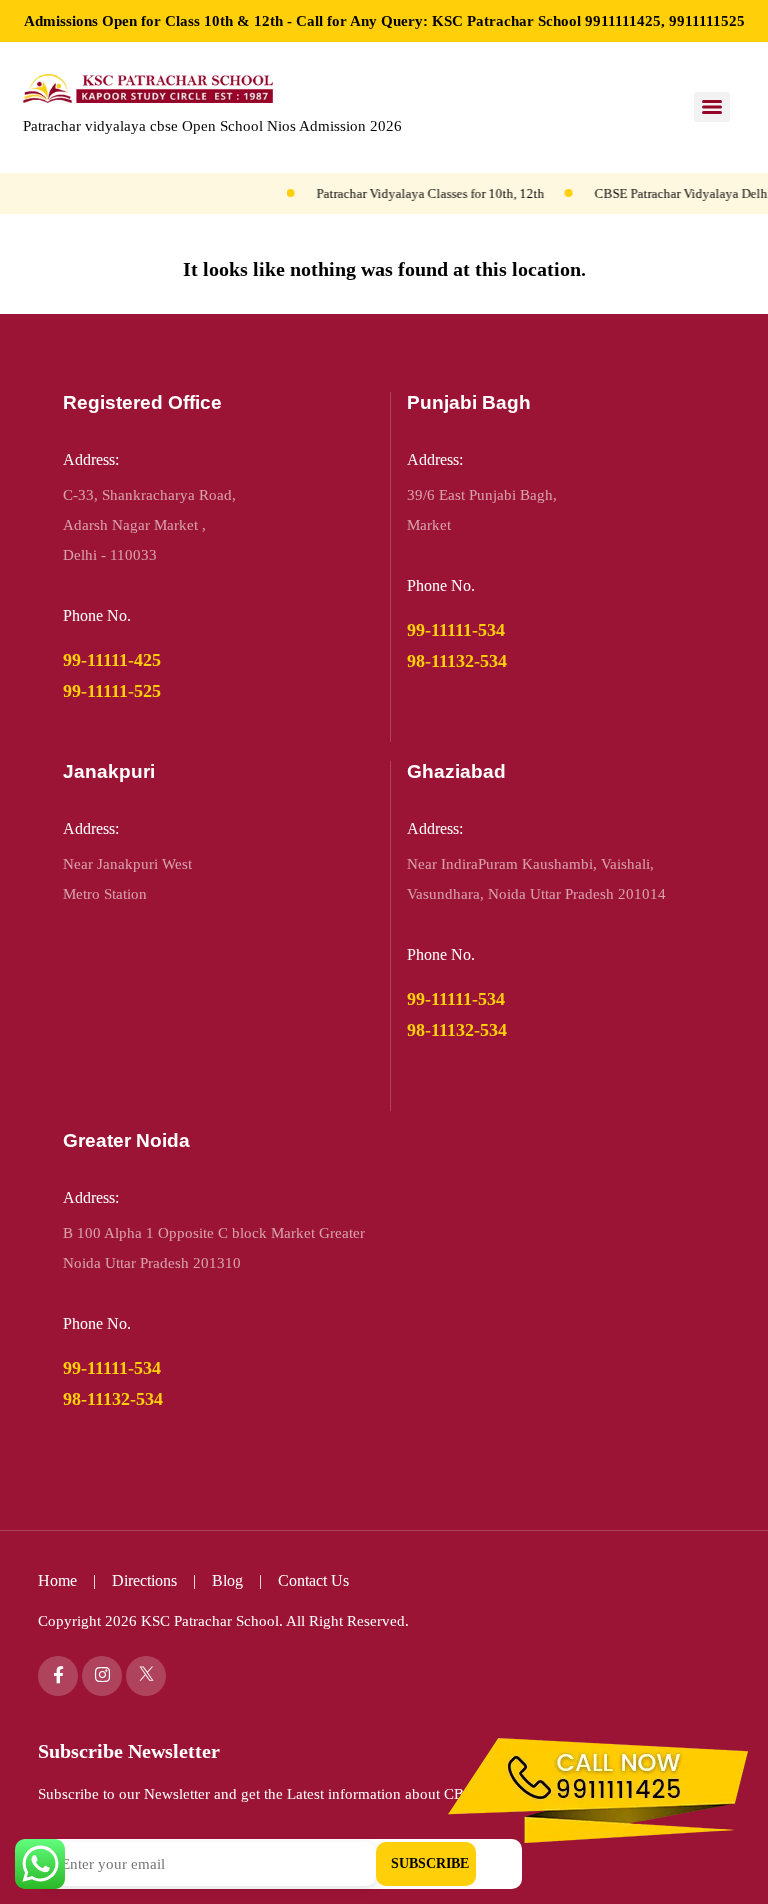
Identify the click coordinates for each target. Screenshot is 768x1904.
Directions (144, 1580)
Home (57, 1580)
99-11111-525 (112, 691)
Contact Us (313, 1580)
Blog (229, 1580)
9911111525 (707, 21)
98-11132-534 (457, 661)
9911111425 (623, 21)
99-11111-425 (112, 660)
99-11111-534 (456, 630)
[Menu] (712, 107)
